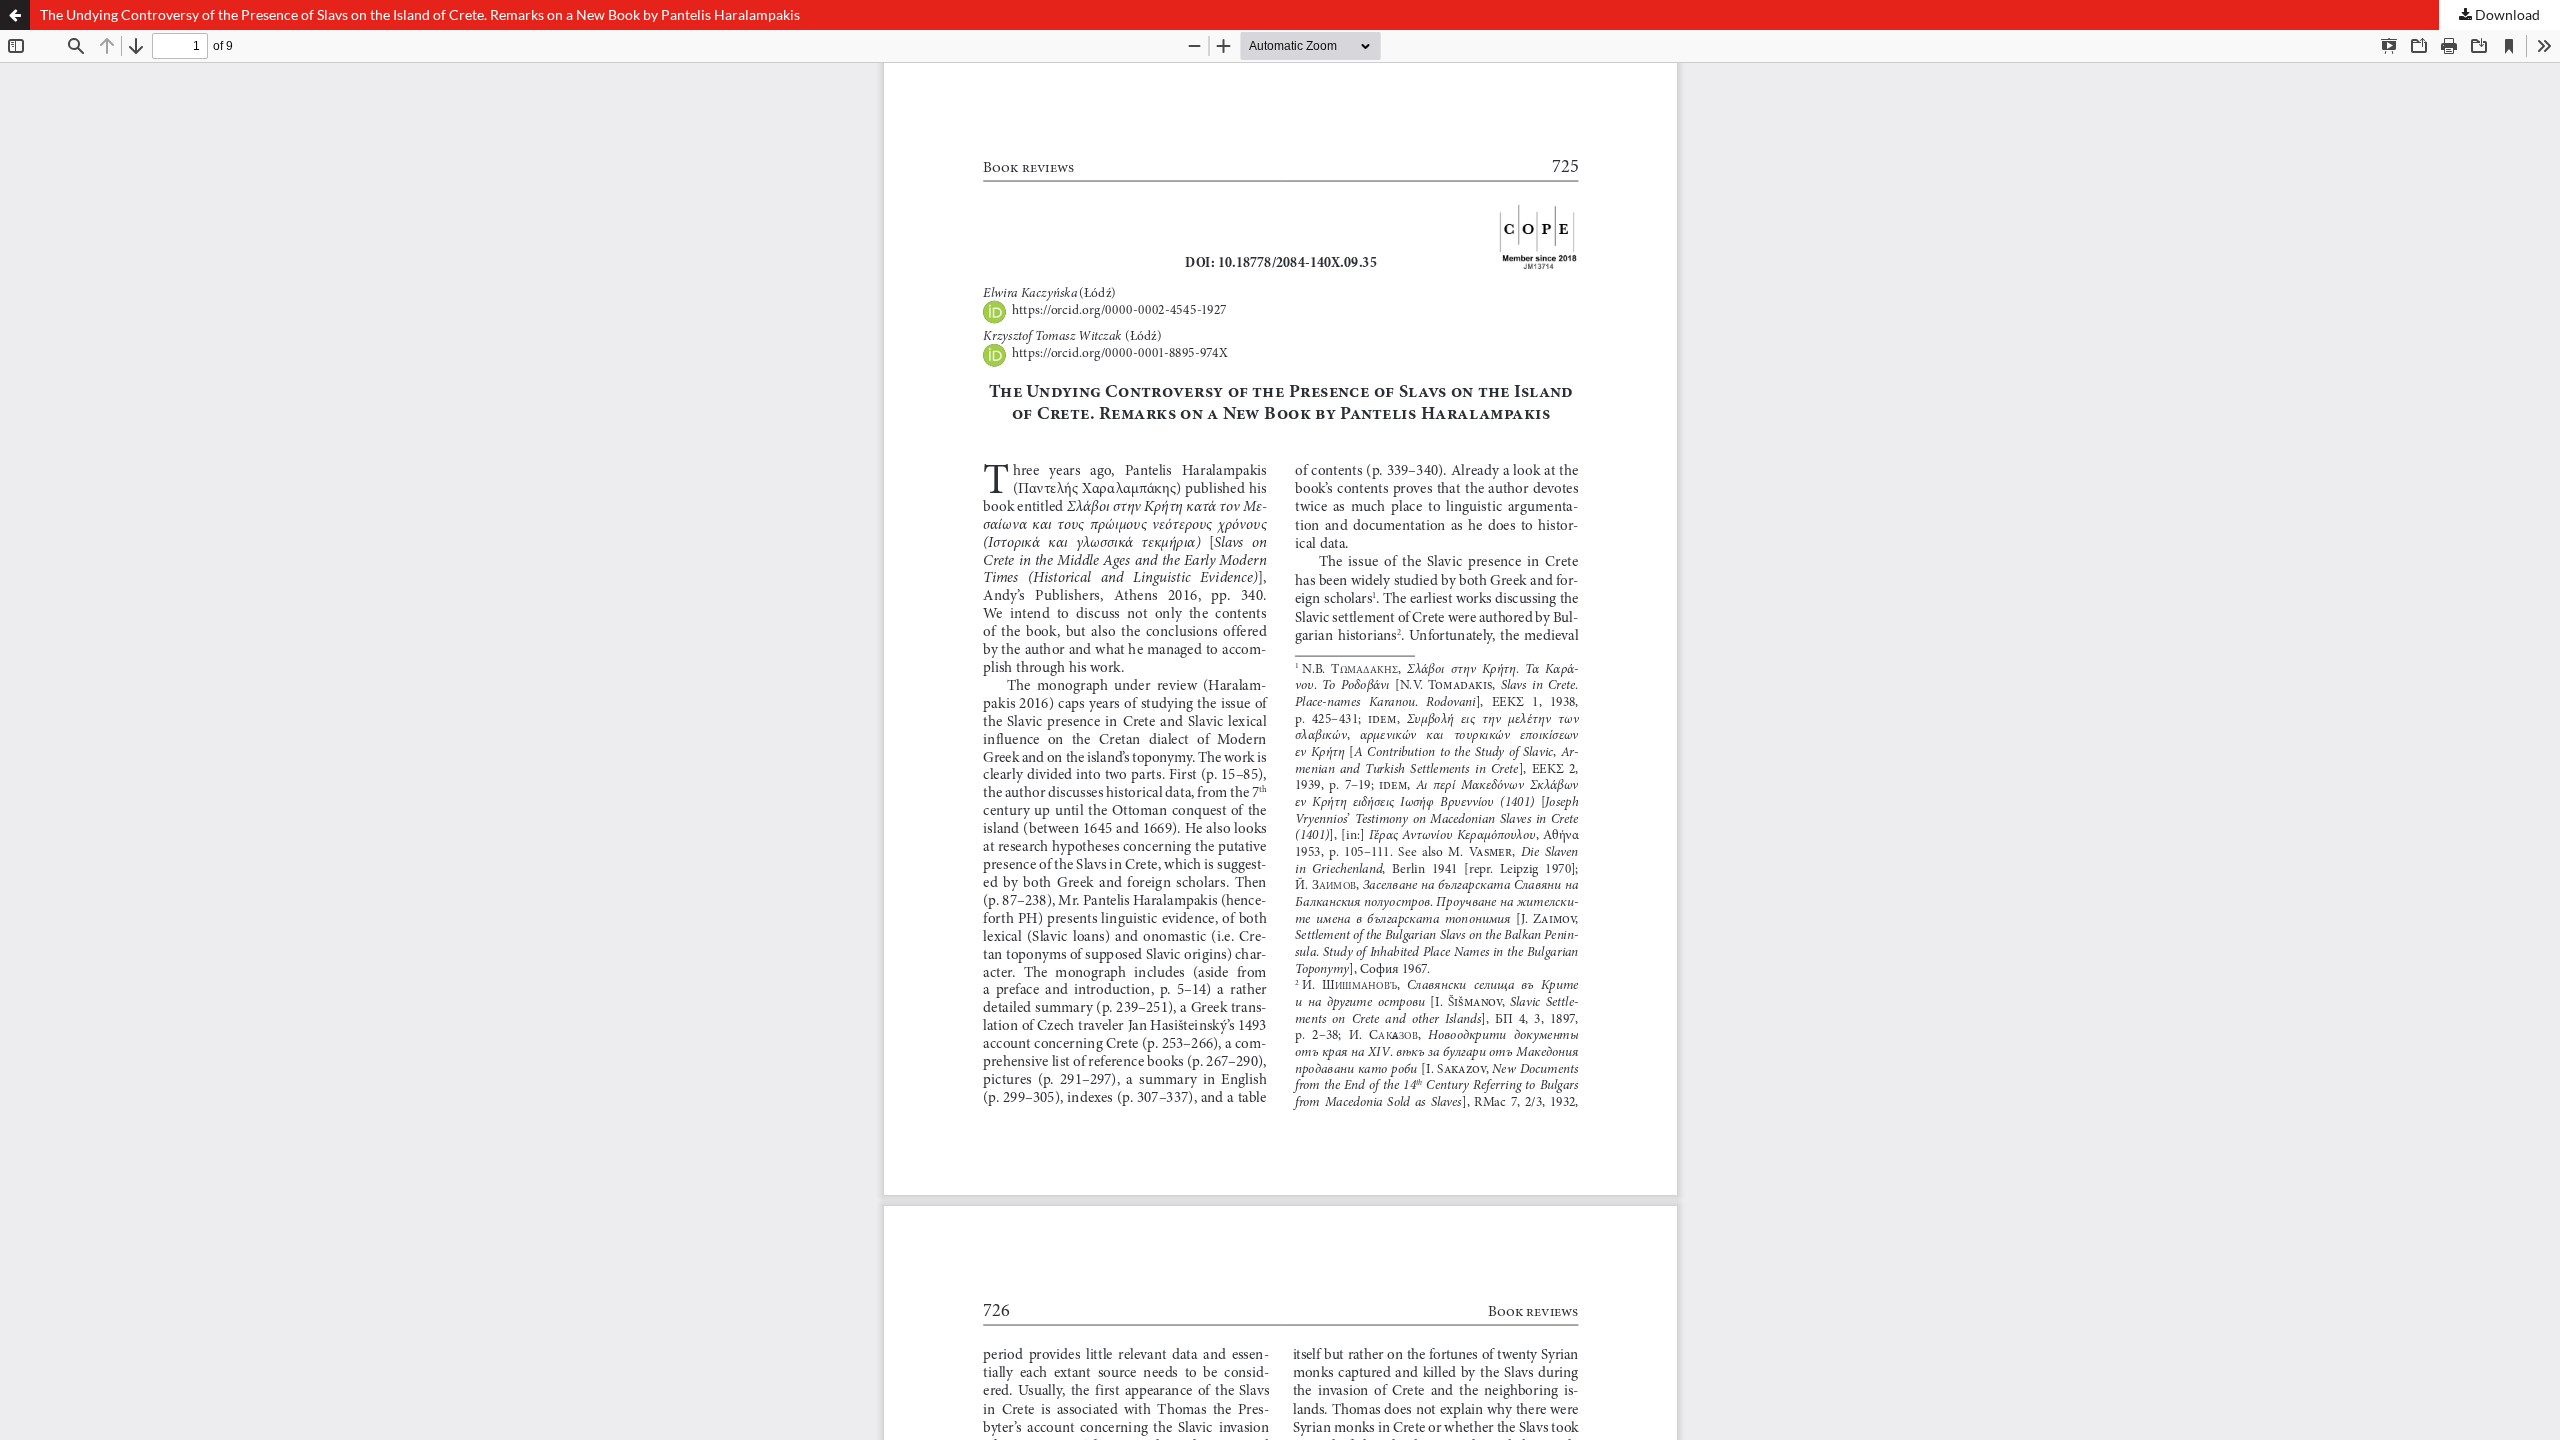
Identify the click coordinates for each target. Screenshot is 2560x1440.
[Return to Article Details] (15, 15)
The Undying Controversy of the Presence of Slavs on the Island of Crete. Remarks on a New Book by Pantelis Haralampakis (420, 14)
